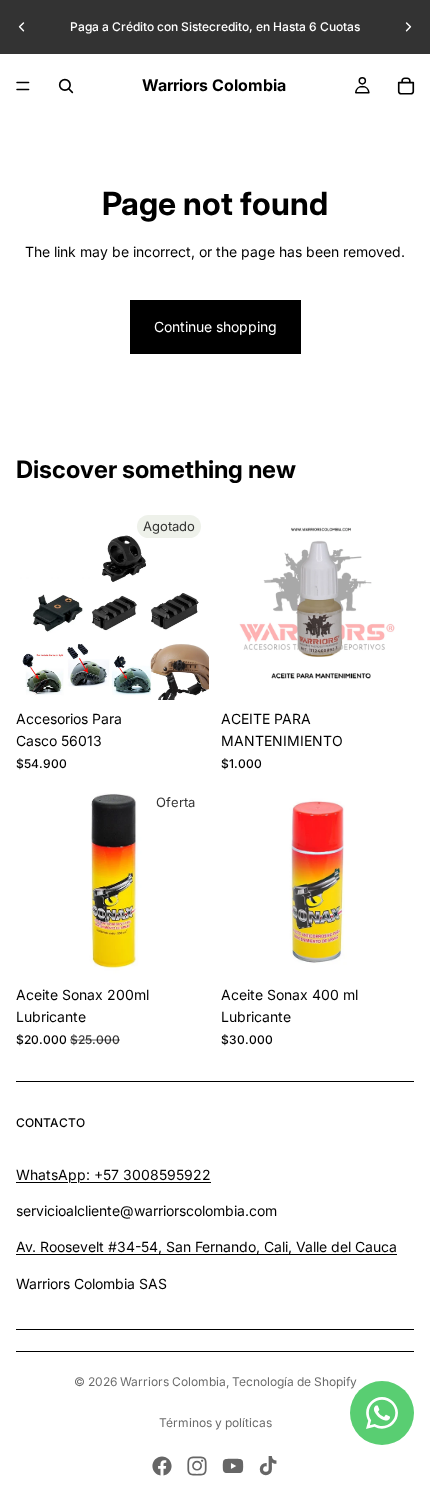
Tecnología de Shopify (294, 1381)
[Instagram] (197, 1466)
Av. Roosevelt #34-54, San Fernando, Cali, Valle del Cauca (206, 1246)
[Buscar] (66, 86)
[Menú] (23, 86)
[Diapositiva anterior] (22, 27)
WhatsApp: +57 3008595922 (113, 1174)
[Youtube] (233, 1466)
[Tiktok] (268, 1466)
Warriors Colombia (173, 1381)
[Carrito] (406, 86)
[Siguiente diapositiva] (408, 27)
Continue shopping (215, 326)
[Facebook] (162, 1466)
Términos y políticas (215, 1422)
